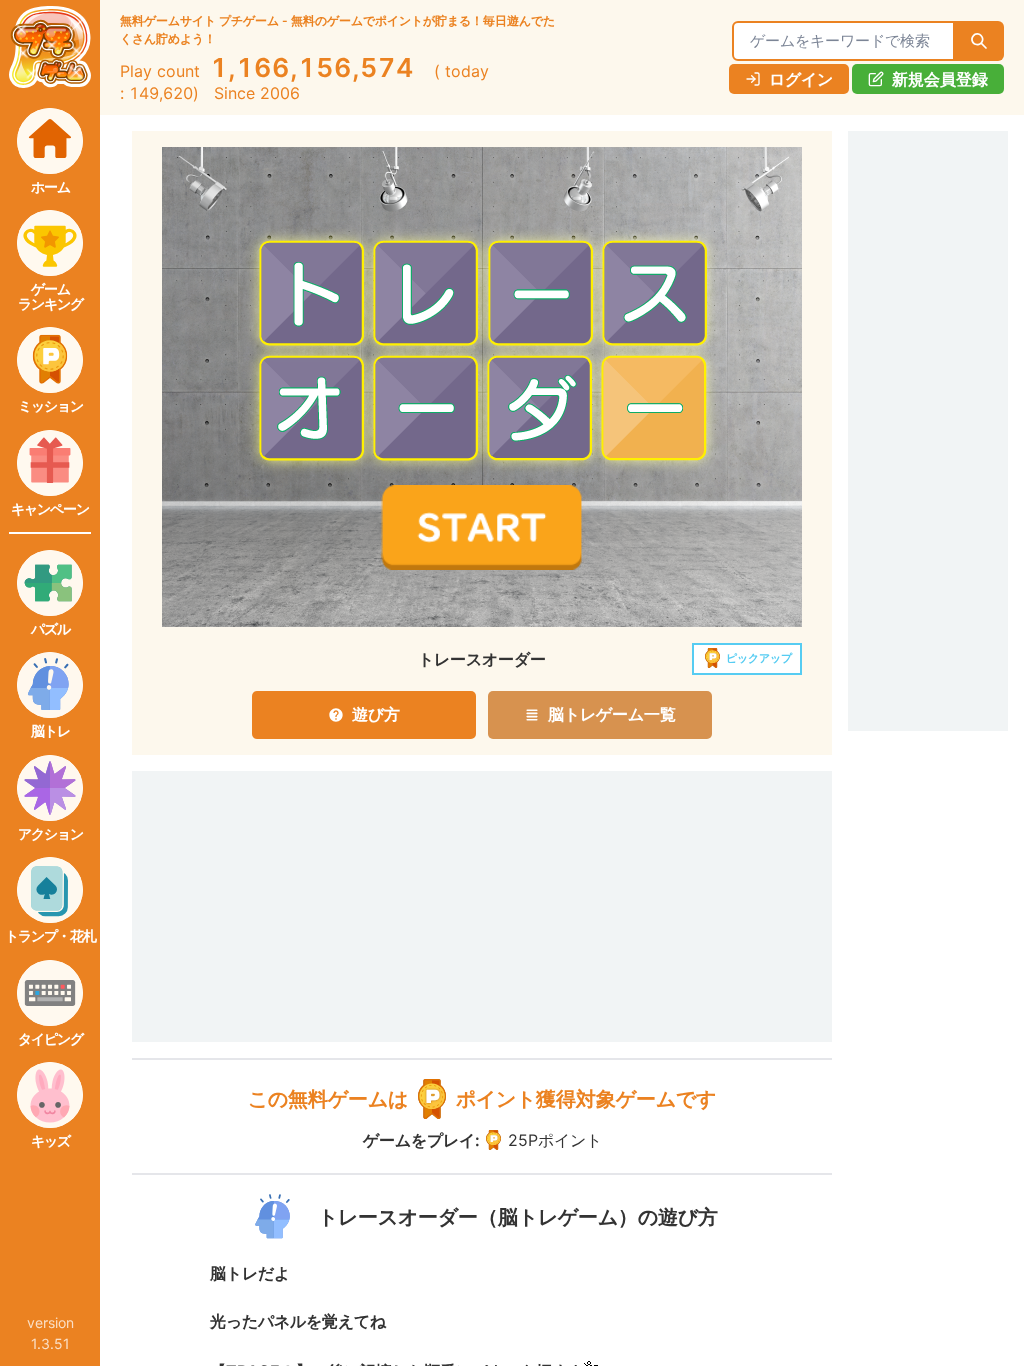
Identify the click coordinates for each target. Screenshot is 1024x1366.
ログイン (801, 79)
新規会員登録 (940, 79)
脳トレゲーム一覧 (612, 714)
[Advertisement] (252, 879)
